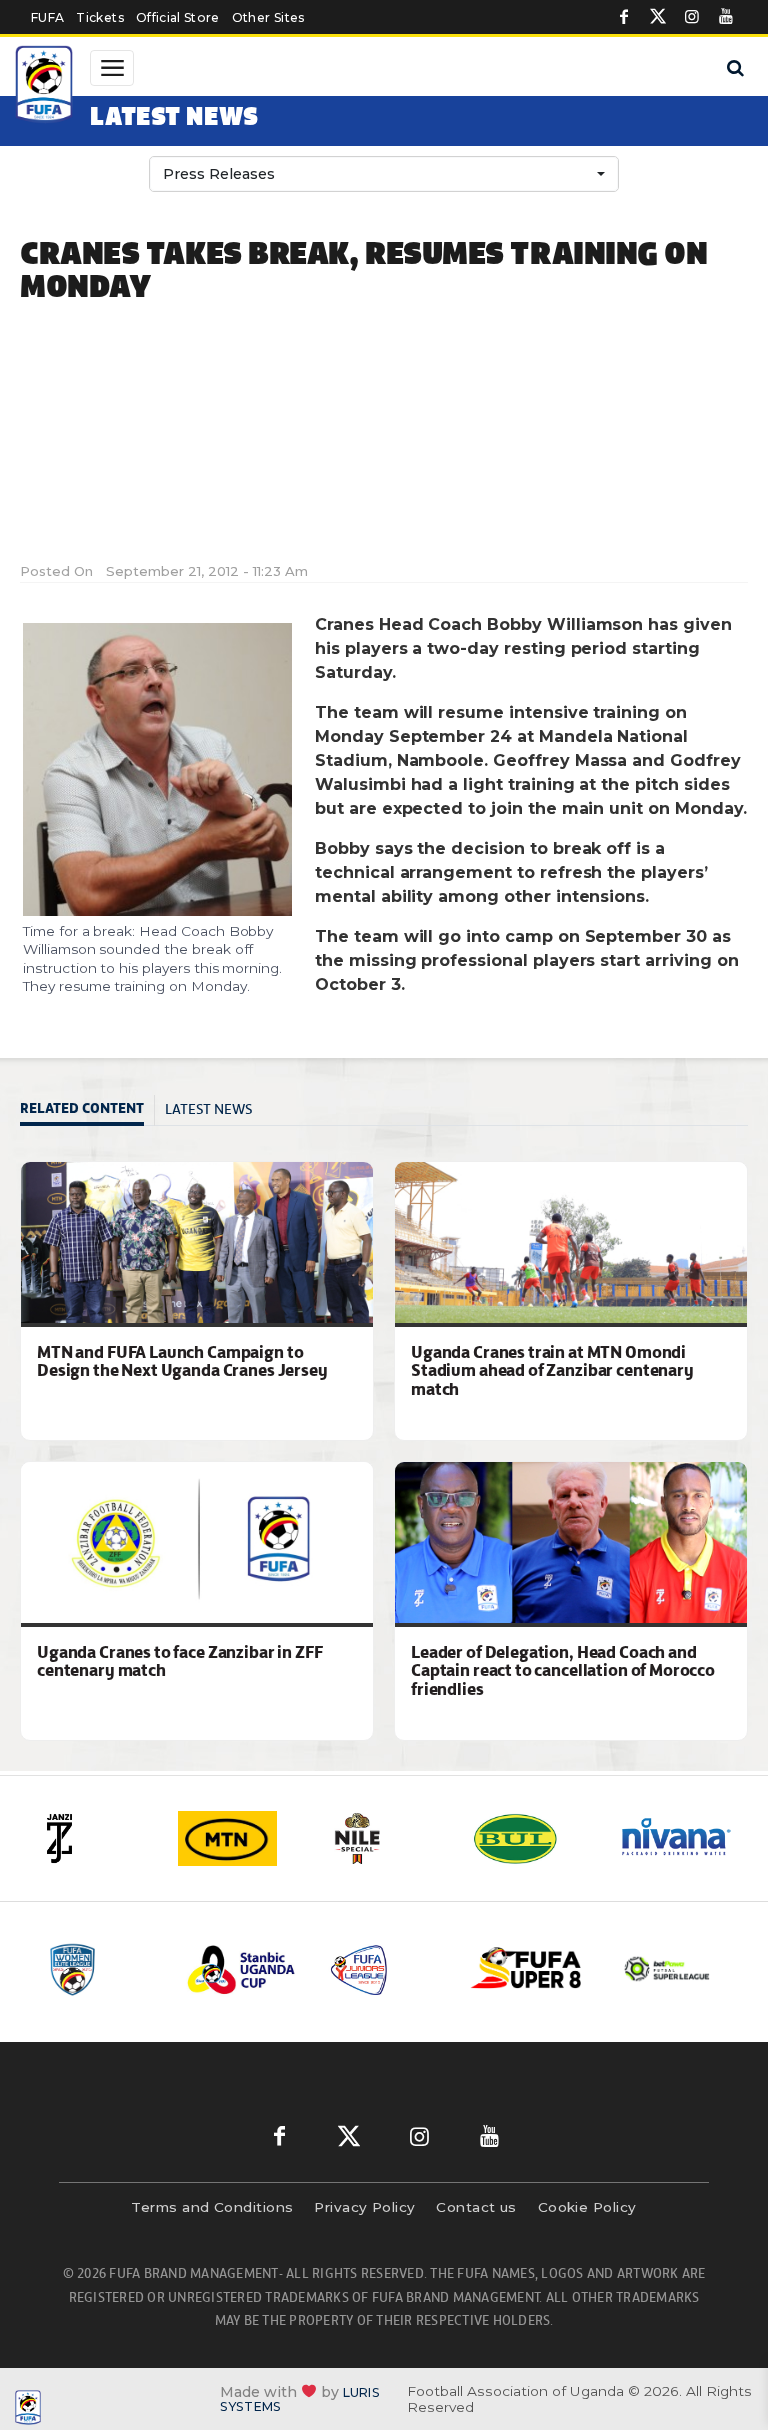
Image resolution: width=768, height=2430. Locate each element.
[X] (658, 17)
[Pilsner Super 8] (527, 1969)
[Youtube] (726, 17)
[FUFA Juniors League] (385, 1969)
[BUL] (531, 1838)
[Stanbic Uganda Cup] (243, 1969)
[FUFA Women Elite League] (101, 1969)
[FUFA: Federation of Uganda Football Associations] (46, 87)
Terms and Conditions (212, 2207)
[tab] (87, 1110)
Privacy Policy (364, 2207)
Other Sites (268, 17)
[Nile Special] (385, 1838)
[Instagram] (692, 17)
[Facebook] (624, 17)
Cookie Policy (587, 2207)
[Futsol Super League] (669, 1969)
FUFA (47, 17)
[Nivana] (677, 1838)
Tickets (99, 17)
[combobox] (384, 174)
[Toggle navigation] (112, 68)
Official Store (178, 17)
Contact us (476, 2207)
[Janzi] (93, 1838)
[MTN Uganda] (239, 1838)
